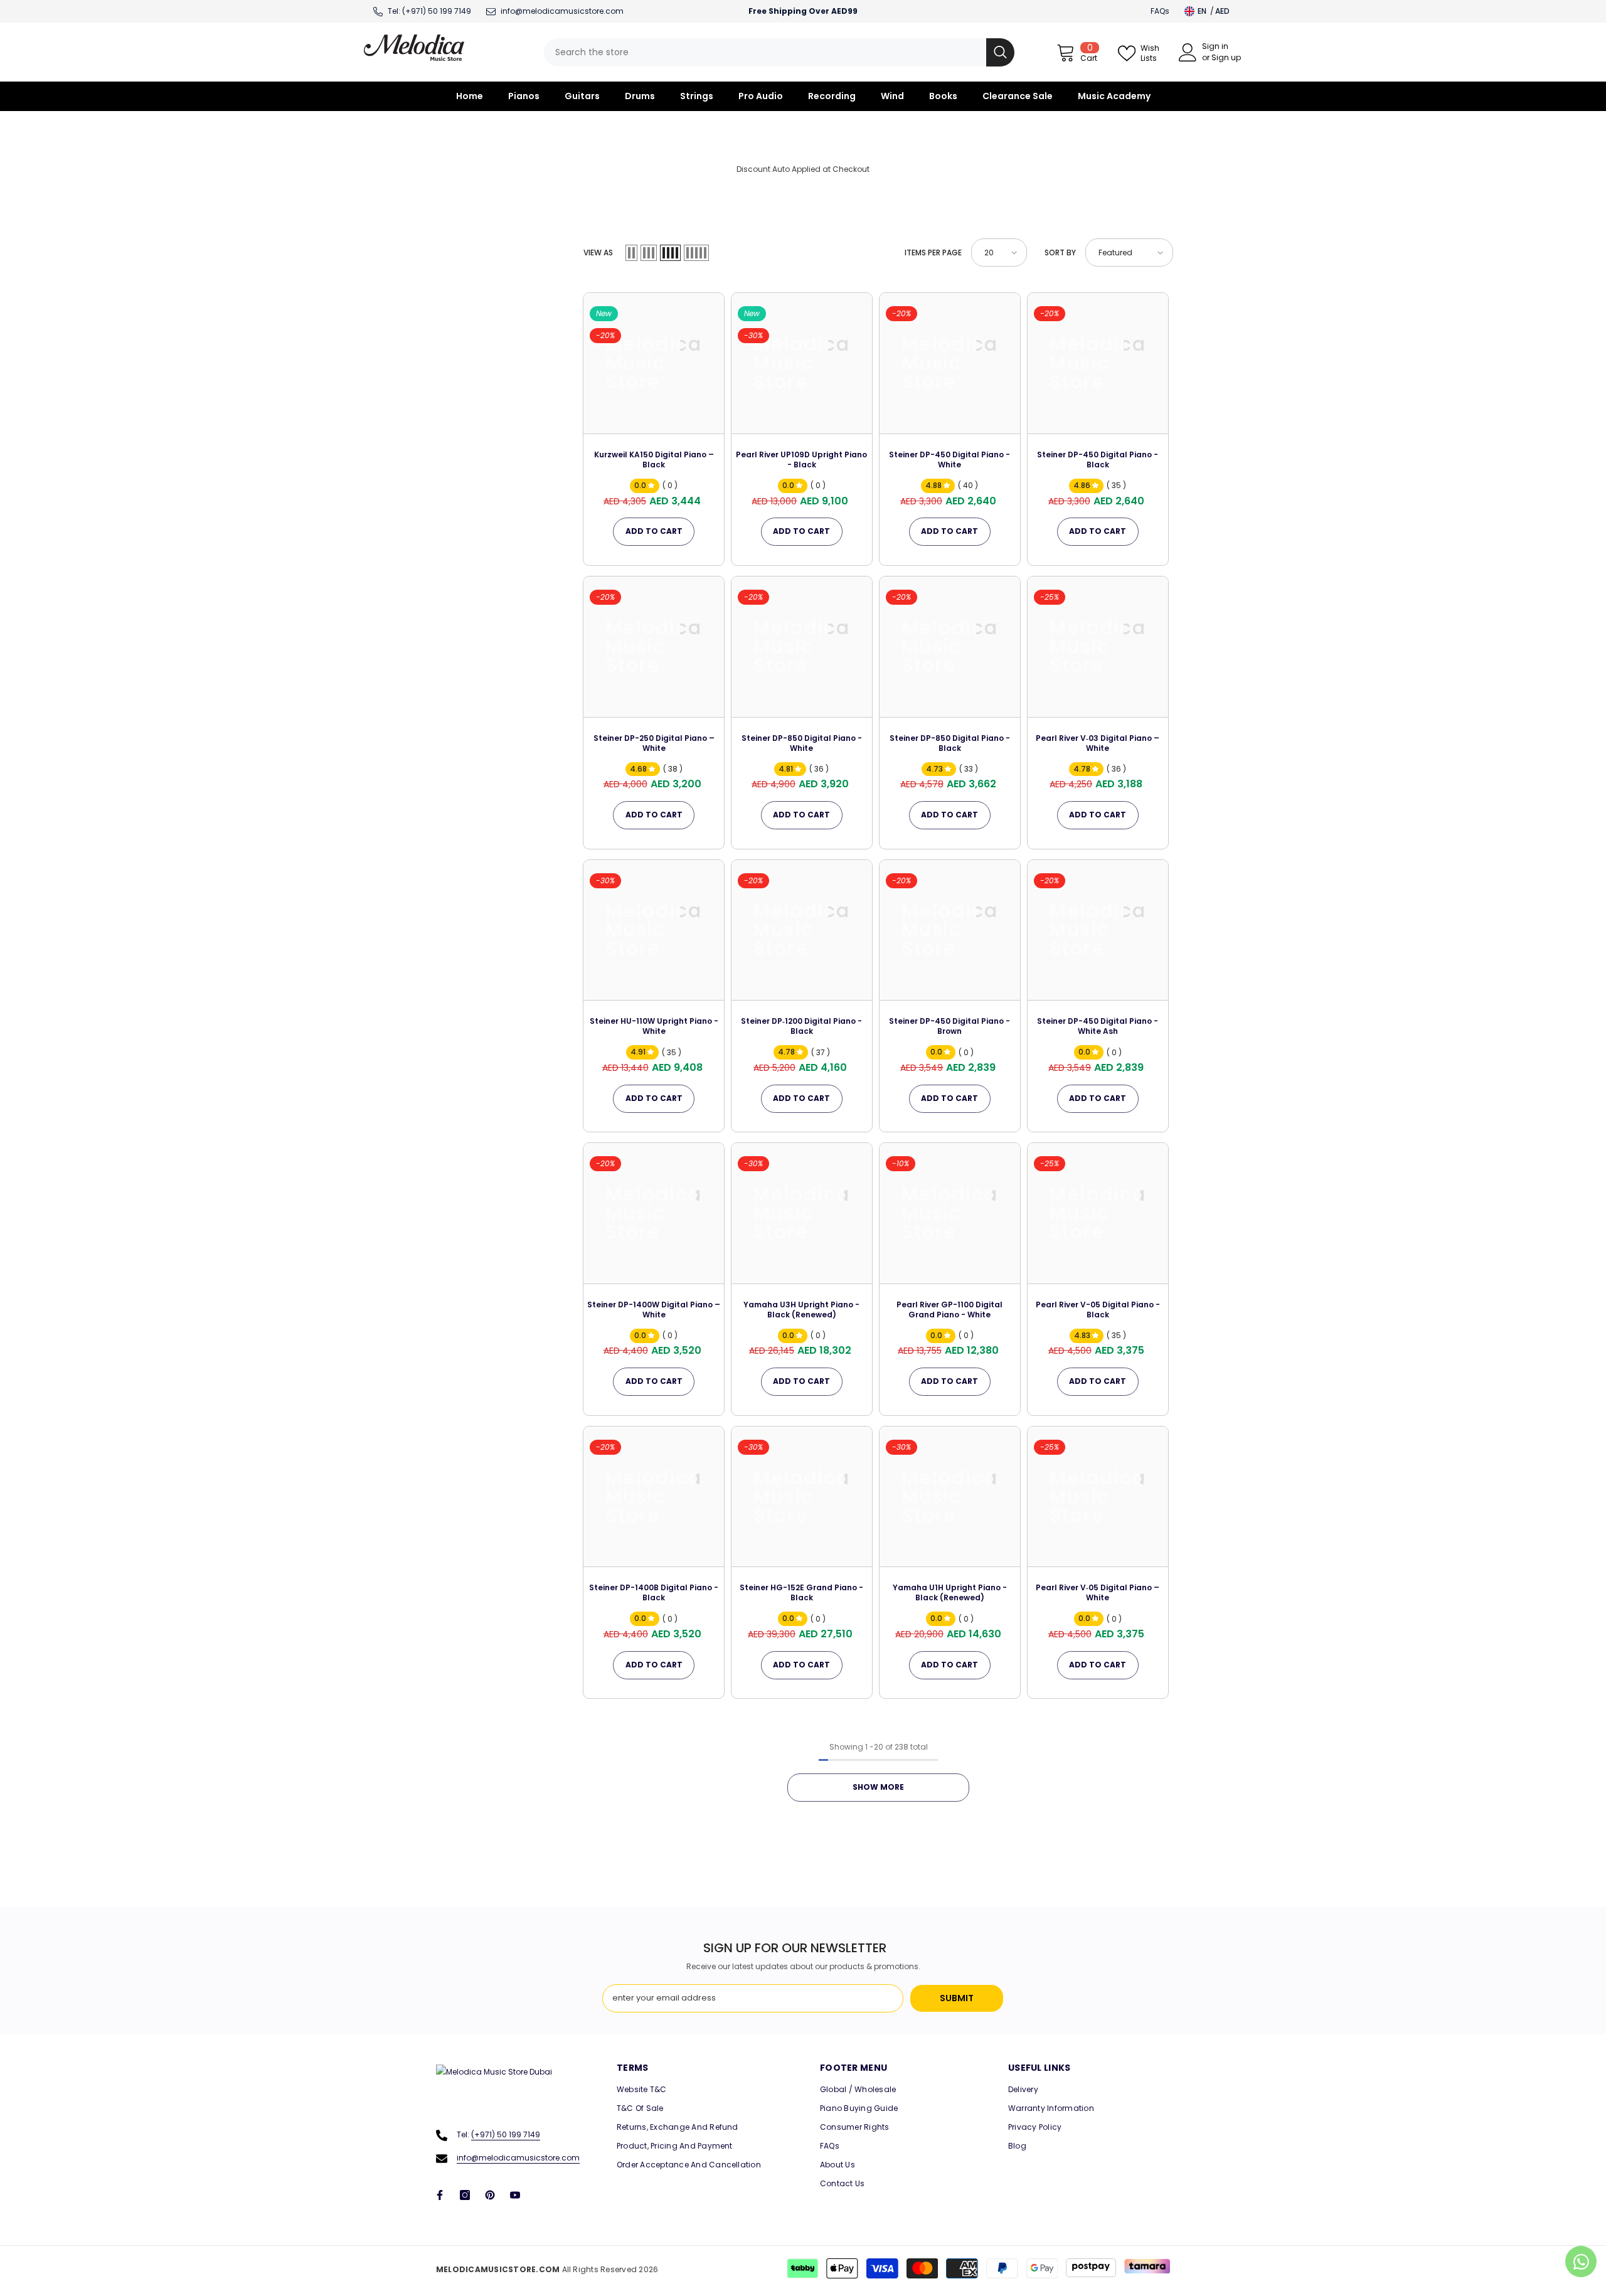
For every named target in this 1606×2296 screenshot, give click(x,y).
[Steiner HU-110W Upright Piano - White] (654, 930)
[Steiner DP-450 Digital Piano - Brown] (950, 930)
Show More (878, 1787)
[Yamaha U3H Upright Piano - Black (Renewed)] (802, 1213)
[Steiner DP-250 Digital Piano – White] (654, 647)
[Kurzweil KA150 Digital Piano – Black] (654, 363)
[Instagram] (465, 2195)
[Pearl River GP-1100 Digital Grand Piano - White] (950, 1213)
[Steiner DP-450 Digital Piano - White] (950, 363)
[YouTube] (515, 2195)
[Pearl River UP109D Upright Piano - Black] (802, 363)
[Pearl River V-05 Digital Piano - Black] (1098, 1213)
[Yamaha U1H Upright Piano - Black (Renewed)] (950, 1497)
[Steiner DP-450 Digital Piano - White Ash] (1098, 930)
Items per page (933, 252)
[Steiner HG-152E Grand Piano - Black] (802, 1497)
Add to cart (654, 531)
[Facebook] (440, 2195)
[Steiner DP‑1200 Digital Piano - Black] (802, 930)
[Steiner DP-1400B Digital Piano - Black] (654, 1497)
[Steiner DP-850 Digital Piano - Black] (950, 647)
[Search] (779, 52)
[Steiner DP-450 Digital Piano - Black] (1098, 363)
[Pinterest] (490, 2195)
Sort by (1060, 252)
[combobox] (765, 52)
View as (598, 252)
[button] (631, 253)
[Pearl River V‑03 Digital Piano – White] (1098, 647)
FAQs (1160, 11)
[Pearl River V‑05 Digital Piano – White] (1098, 1497)
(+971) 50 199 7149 (437, 11)
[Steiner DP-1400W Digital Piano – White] (654, 1213)
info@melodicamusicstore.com (518, 2158)
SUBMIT (957, 1998)
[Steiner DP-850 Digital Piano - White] (802, 647)
